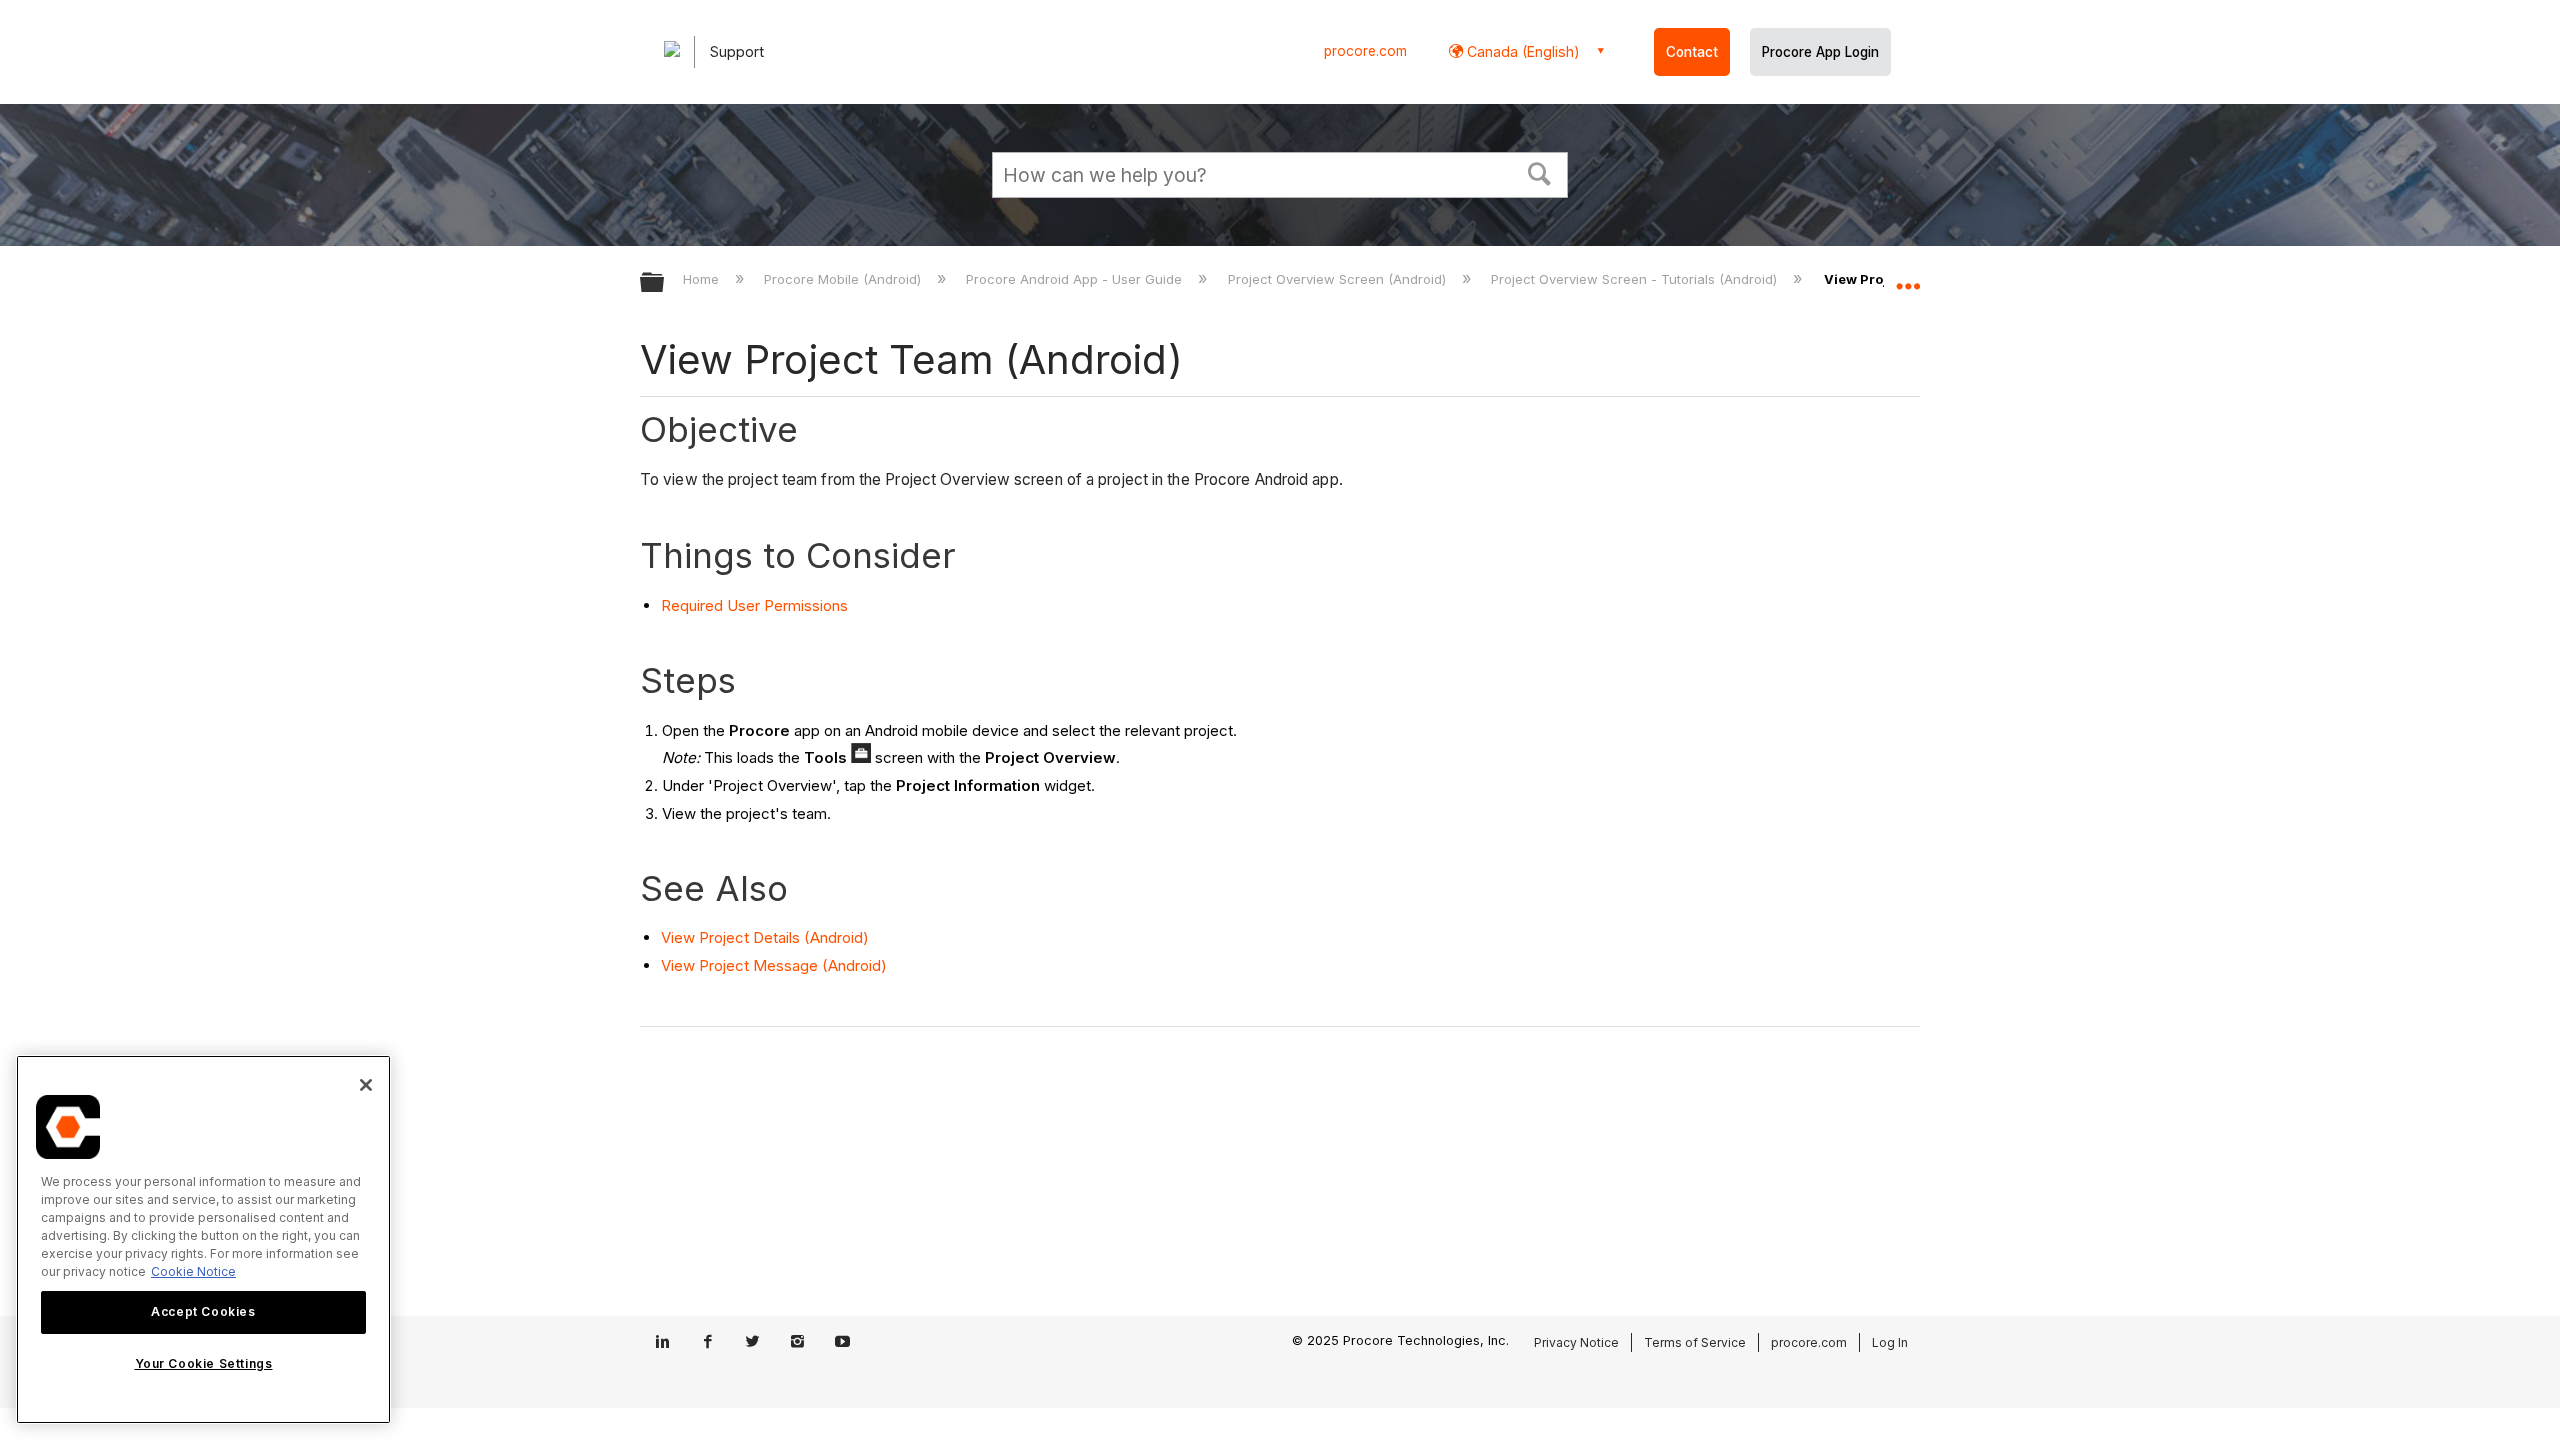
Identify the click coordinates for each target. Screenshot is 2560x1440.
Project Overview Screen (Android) (1338, 279)
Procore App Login (1820, 52)
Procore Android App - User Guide (1076, 279)
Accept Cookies (203, 1311)
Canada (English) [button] (1521, 51)
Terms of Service (1695, 1342)
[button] (1540, 172)
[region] (203, 1239)
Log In (1890, 1342)
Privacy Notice (1576, 1342)
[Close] (366, 1085)
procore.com (1365, 51)
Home (703, 279)
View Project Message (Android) (774, 965)
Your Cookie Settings (204, 1363)
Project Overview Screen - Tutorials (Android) (1636, 279)
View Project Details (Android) (765, 937)
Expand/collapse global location (1908, 277)
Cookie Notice (193, 1271)
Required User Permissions (754, 605)
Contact (1692, 52)
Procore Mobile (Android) (844, 279)
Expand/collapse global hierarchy (665, 283)
